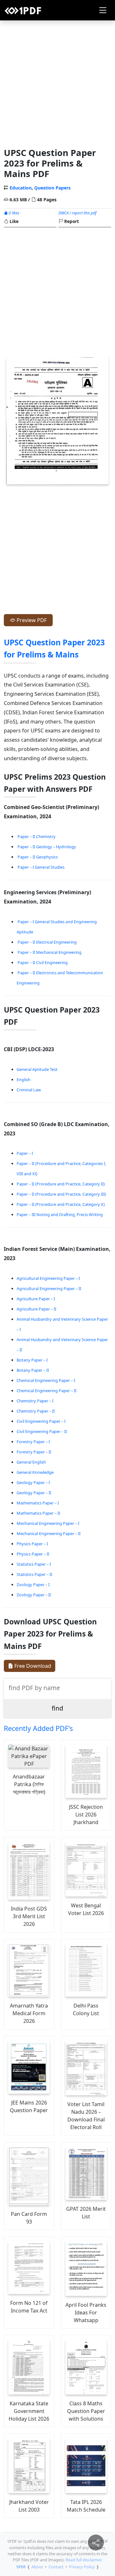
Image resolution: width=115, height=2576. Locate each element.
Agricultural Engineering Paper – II (49, 1288)
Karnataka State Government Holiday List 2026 (29, 2411)
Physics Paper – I (32, 1544)
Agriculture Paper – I (36, 1299)
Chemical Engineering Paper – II (46, 1391)
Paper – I (25, 1153)
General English (31, 1462)
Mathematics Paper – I (38, 1503)
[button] (103, 10)
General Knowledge (35, 1472)
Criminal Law (29, 1090)
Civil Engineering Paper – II (42, 1431)
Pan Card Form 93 (29, 2218)
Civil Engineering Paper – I (41, 1421)
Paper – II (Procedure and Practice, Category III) (61, 1194)
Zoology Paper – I (33, 1585)
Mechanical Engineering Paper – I (48, 1523)
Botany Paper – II (33, 1370)
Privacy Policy (82, 2567)
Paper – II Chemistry (37, 836)
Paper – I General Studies (41, 867)
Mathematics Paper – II (38, 1513)
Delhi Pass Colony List (86, 2009)
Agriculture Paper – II (36, 1309)
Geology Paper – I (33, 1482)
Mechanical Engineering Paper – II (49, 1533)
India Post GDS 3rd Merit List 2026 (29, 1916)
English (23, 1080)
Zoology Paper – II (34, 1595)
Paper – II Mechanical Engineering (50, 952)
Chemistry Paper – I (35, 1401)
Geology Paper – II (34, 1493)
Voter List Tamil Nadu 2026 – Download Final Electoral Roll (86, 2116)
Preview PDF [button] (31, 620)
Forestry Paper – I (33, 1442)
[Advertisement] (57, 83)
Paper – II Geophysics (38, 857)
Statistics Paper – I (34, 1564)
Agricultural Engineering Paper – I (48, 1278)
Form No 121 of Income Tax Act (29, 2307)
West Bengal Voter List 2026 (86, 1909)
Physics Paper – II (33, 1554)
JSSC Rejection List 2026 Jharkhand (86, 1815)
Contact (56, 2567)
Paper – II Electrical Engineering (47, 942)
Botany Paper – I (32, 1360)
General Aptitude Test (37, 1069)
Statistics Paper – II (34, 1574)
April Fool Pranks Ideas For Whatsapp (86, 2312)
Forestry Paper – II (34, 1452)
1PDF (21, 2567)
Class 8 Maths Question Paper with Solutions (86, 2411)
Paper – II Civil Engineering (43, 962)
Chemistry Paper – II (36, 1411)
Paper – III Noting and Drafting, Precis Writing (60, 1214)
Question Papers (52, 188)
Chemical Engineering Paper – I (46, 1380)
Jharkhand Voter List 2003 (29, 2506)
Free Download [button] (32, 1666)
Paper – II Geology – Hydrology (47, 847)
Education (21, 188)
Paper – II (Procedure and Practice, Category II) (61, 1184)
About (37, 2567)
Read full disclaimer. (84, 2560)
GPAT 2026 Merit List (86, 2213)
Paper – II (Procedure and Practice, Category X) (61, 1204)
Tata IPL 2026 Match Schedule (86, 2506)
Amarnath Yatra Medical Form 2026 (29, 2013)
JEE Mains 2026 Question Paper (29, 2106)
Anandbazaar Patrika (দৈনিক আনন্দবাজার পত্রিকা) (29, 1784)
